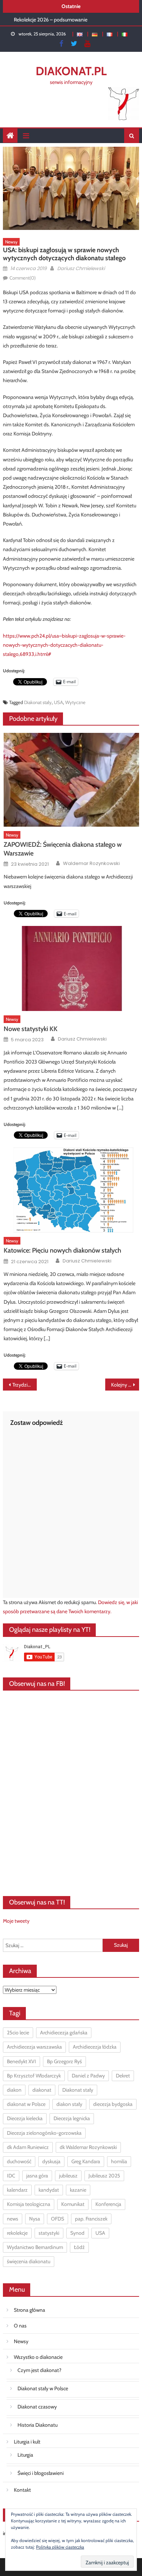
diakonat (42, 2090)
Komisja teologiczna (29, 2204)
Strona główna (29, 2310)
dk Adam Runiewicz (28, 2147)
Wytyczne (75, 702)
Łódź (79, 2247)
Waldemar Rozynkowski (91, 864)
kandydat (49, 2190)
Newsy (11, 242)
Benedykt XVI (21, 2061)
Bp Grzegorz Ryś (64, 2061)
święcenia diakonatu (29, 2261)
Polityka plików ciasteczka (60, 2547)
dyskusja (51, 2161)
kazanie (78, 2190)
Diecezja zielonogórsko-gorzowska (44, 2133)
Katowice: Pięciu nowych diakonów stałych (62, 1250)
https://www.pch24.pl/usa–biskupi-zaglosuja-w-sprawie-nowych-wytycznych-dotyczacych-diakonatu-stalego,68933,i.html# (64, 645)
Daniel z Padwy (88, 2076)
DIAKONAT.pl (71, 71)
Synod (77, 2233)
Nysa (35, 2219)
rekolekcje (17, 2233)
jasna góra (37, 2176)
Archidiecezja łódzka (95, 2047)
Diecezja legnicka (72, 2118)
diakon (14, 2090)
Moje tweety (16, 1921)
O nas (20, 2326)
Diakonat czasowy (37, 2407)
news (13, 2219)
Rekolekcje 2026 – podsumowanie (51, 19)
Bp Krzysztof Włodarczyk (34, 2076)
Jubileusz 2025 (104, 2176)
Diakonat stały (38, 702)
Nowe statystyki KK (31, 1029)
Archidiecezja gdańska (64, 2033)
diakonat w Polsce (26, 2104)
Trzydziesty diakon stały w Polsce (25, 1385)
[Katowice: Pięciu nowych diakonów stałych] (71, 1190)
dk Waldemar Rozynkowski (88, 2147)
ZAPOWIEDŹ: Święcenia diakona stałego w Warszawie (63, 849)
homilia (119, 2161)
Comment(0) (23, 278)
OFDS (58, 2219)
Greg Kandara (86, 2161)
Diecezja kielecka (25, 2118)
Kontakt (22, 2490)
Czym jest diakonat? (39, 2370)
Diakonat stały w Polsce (43, 2388)
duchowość (19, 2161)
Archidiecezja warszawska (34, 2047)
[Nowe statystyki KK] (71, 968)
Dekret (123, 2076)
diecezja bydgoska (113, 2104)
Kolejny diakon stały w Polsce (125, 1385)
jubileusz (68, 2176)
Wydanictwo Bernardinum (35, 2247)
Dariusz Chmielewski (81, 268)
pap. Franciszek (91, 2219)
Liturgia (25, 2455)
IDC (11, 2176)
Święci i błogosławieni (41, 2473)
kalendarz (17, 2190)
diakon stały (69, 2104)
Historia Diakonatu (38, 2425)
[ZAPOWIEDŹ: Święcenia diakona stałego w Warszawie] (71, 780)
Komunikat (73, 2204)
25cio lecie (18, 2033)
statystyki (49, 2233)
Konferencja (108, 2204)
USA (58, 702)
